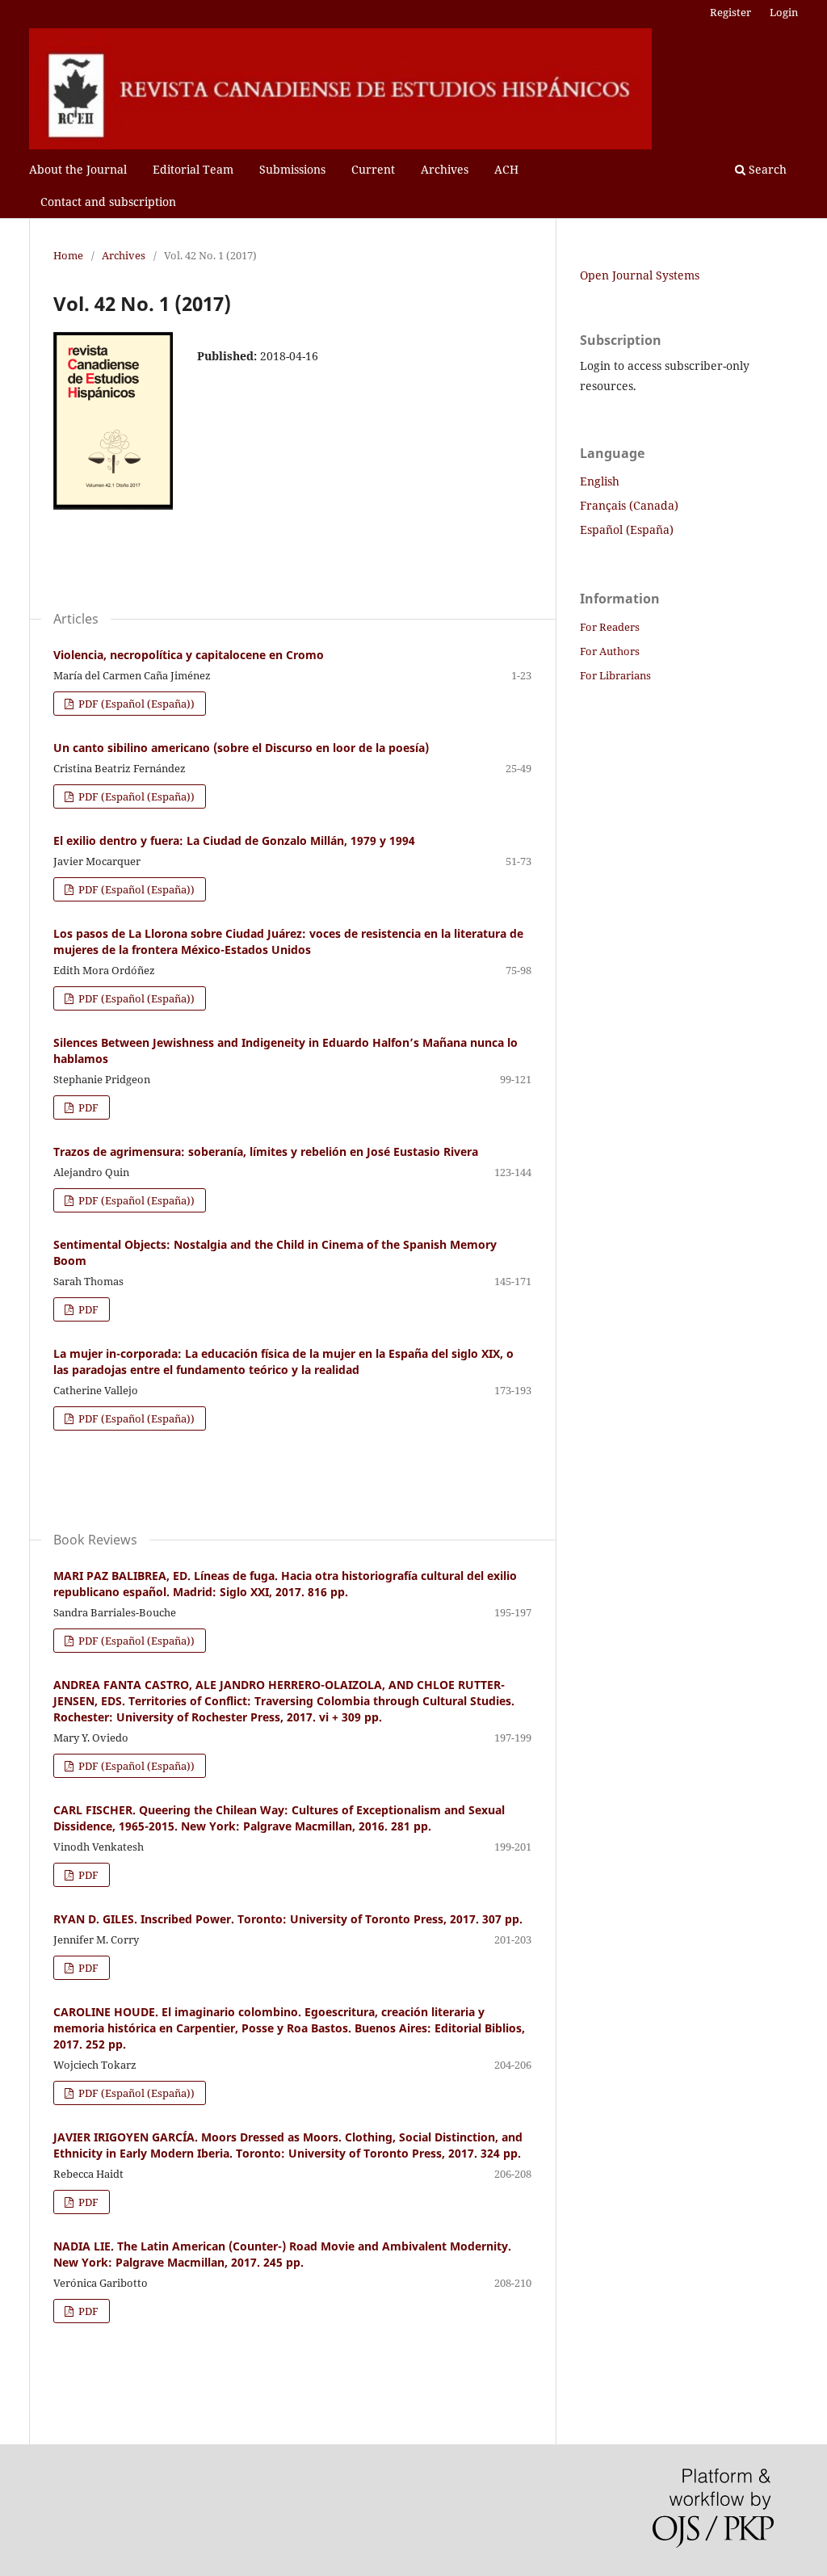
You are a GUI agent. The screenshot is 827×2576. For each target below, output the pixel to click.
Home (68, 255)
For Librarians (615, 675)
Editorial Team (193, 169)
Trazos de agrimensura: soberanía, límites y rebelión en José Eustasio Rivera (266, 1151)
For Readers (610, 627)
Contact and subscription (108, 202)
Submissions (292, 169)
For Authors (610, 651)
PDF (87, 1107)
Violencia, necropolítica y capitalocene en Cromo (189, 655)
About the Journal (78, 169)
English (600, 481)
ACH (506, 169)
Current (373, 169)
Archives (445, 169)
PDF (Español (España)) (135, 704)
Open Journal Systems (640, 275)
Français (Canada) (629, 505)
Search (766, 169)
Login (784, 12)
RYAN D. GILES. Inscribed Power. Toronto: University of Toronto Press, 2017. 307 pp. (288, 1919)
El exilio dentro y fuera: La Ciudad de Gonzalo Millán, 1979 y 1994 (234, 840)
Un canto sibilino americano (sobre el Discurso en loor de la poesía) (241, 748)
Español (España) (627, 529)
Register (730, 12)
